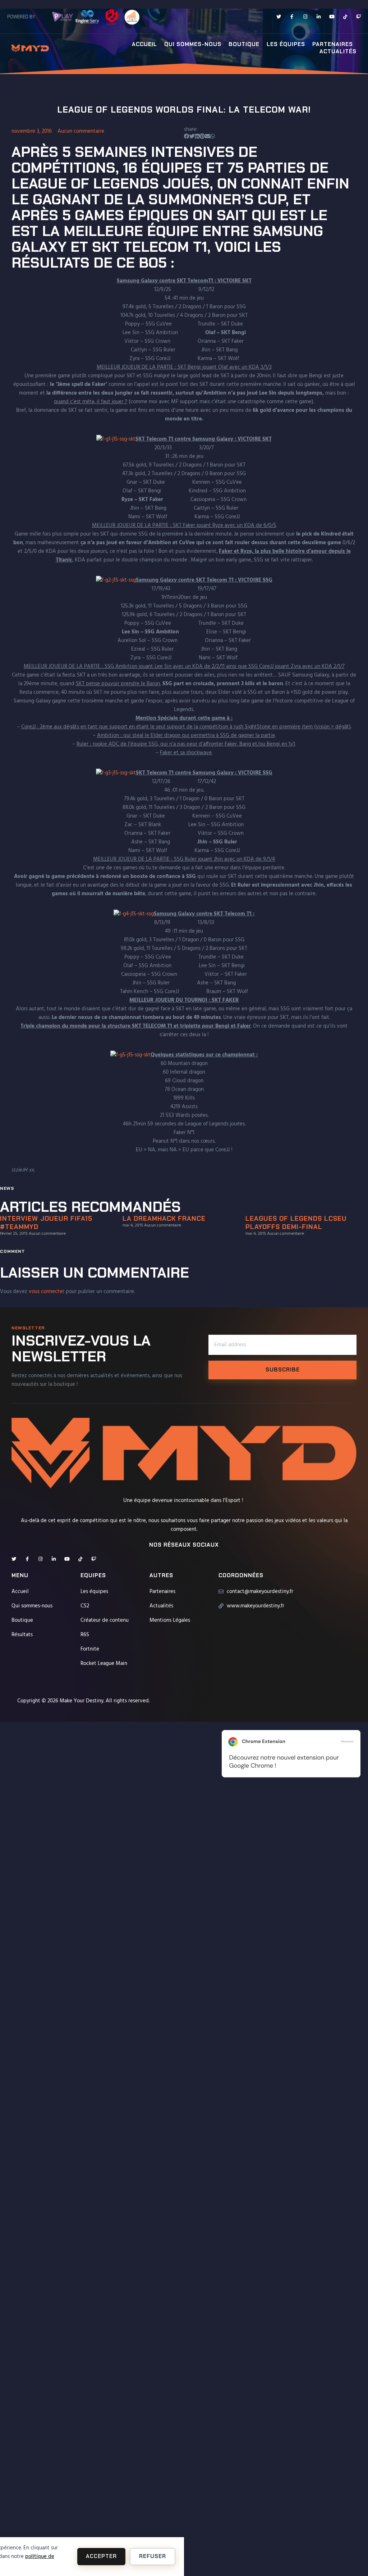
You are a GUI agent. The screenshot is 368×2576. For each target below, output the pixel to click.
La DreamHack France (164, 1219)
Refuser (153, 2556)
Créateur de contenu (105, 1620)
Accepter (101, 2556)
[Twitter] (279, 17)
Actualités (338, 52)
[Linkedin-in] (319, 17)
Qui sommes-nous (193, 44)
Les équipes (286, 44)
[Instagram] (305, 17)
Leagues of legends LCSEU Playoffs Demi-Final (296, 1223)
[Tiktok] (345, 17)
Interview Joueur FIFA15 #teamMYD (46, 1223)
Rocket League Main (104, 1664)
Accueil (144, 44)
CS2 (85, 1606)
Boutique (244, 44)
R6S (85, 1635)
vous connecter (47, 1292)
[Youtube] (332, 17)
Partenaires (333, 44)
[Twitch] (358, 17)
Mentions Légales (170, 1620)
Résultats (22, 1635)
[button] (187, 137)
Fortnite (90, 1649)
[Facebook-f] (292, 17)
